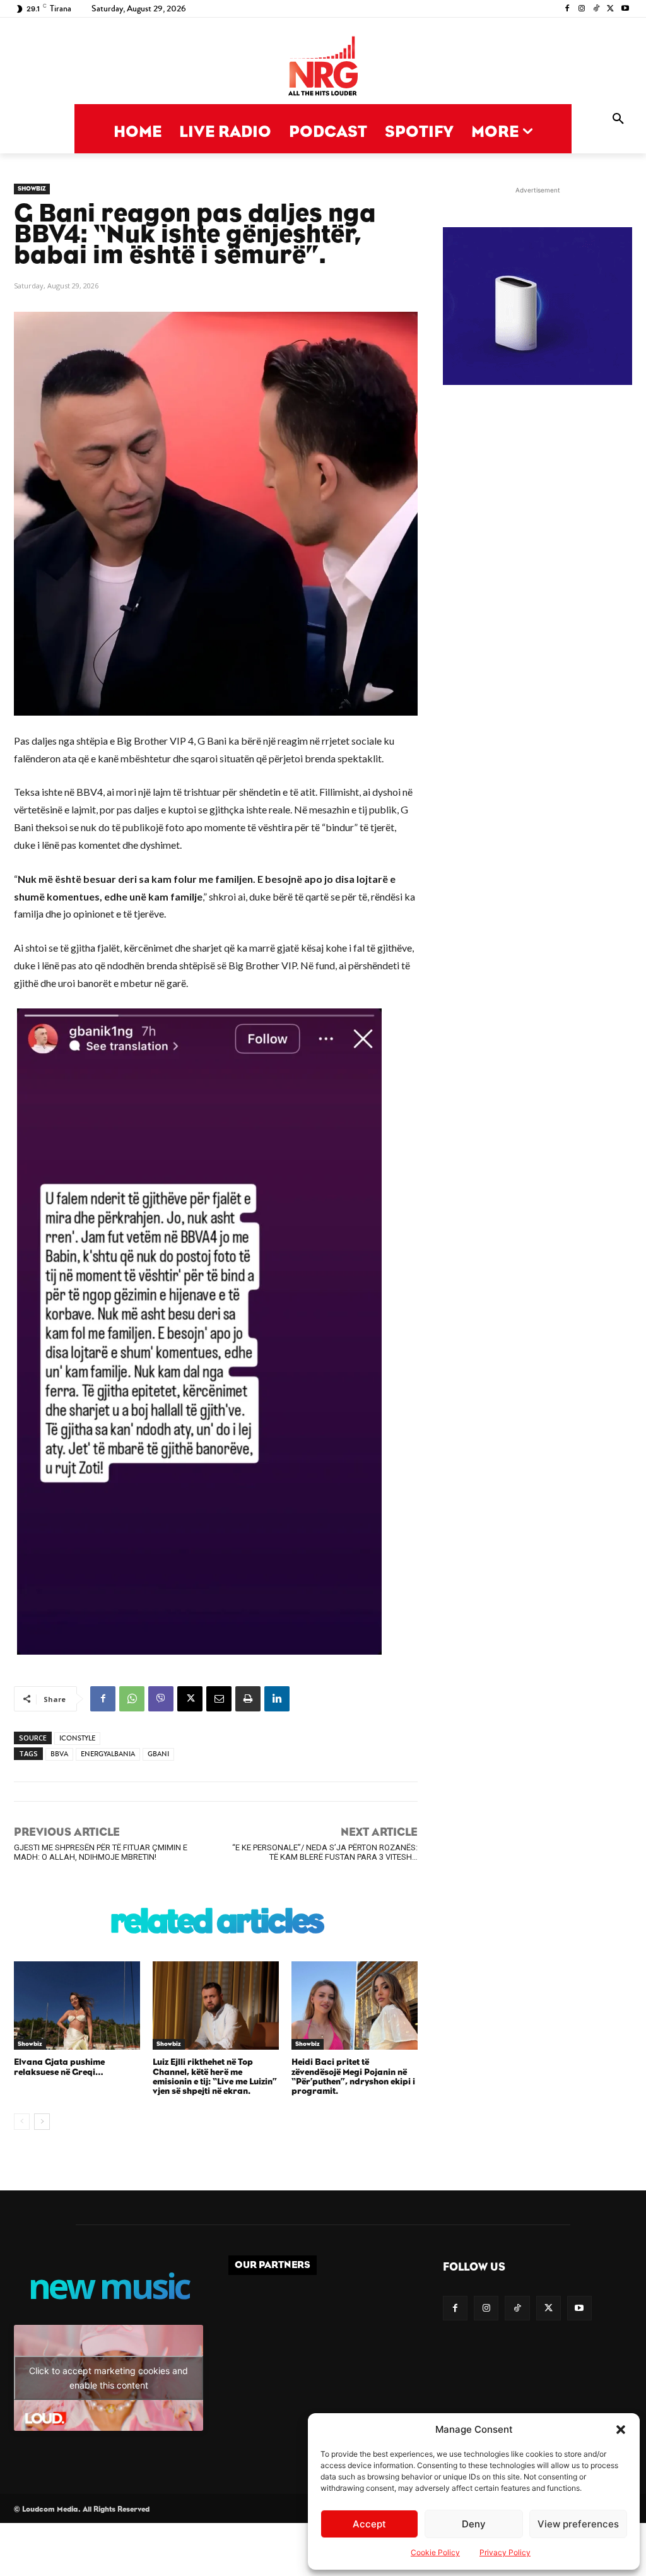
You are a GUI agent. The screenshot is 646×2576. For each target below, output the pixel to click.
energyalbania (108, 1754)
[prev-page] (22, 2122)
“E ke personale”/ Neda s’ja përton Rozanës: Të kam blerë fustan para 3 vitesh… (325, 1852)
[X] (610, 9)
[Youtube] (625, 9)
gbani (158, 1754)
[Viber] (161, 1699)
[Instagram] (582, 9)
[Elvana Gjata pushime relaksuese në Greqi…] (77, 2006)
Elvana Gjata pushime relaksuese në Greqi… (59, 2067)
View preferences (578, 2524)
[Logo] (323, 67)
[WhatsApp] (132, 1699)
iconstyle (77, 1738)
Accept (369, 2524)
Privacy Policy (505, 2552)
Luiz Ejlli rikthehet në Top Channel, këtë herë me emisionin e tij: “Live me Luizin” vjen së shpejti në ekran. (215, 2077)
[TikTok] (596, 9)
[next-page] (42, 2122)
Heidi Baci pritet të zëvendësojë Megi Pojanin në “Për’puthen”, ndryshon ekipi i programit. (353, 2077)
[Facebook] (567, 9)
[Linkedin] (277, 1699)
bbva (59, 1754)
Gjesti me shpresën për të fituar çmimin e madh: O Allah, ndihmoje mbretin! (101, 1852)
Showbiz (32, 189)
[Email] (219, 1699)
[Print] (248, 1699)
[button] (621, 2430)
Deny (474, 2524)
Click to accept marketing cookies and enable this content (109, 2378)
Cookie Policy (435, 2552)
